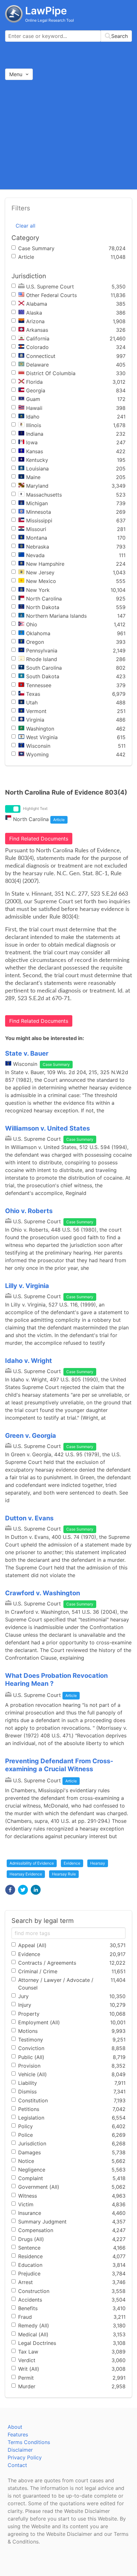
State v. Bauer (27, 1053)
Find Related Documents (39, 839)
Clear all (25, 226)
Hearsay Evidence (26, 1874)
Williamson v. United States (47, 1128)
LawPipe (46, 11)
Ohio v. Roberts (29, 1211)
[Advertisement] (68, 134)
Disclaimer (20, 2450)
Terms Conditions (29, 2442)
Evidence (72, 1863)
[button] (10, 1890)
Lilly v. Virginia (27, 1286)
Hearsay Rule (64, 1874)
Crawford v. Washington (43, 1593)
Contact (17, 2465)
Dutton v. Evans (29, 1518)
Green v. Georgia (31, 1436)
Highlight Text (35, 808)
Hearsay (98, 1863)
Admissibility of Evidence (32, 1863)
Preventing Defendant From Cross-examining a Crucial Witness (59, 1765)
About (15, 2427)
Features (18, 2434)
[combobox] (68, 36)
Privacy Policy (25, 2457)
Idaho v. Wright (29, 1361)
